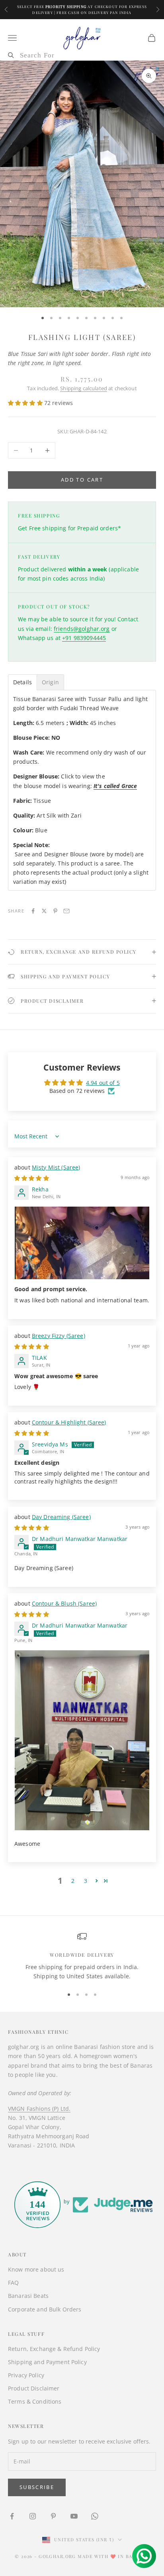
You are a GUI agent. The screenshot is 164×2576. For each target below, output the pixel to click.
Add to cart (82, 480)
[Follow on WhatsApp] (95, 2516)
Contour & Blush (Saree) (64, 1603)
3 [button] (86, 1881)
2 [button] (73, 1881)
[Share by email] (66, 911)
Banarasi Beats (28, 2296)
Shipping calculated (84, 388)
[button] (26, 403)
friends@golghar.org (82, 629)
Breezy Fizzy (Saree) (59, 1336)
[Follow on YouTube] (74, 2516)
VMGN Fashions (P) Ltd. (39, 2109)
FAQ (13, 2283)
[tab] (22, 682)
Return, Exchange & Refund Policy (54, 2349)
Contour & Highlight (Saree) (69, 1422)
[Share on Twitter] (44, 911)
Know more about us (36, 2269)
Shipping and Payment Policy (47, 2362)
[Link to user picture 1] (82, 1243)
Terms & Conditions (35, 2401)
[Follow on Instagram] (33, 2516)
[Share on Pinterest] (55, 911)
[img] (32, 1178)
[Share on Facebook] (33, 911)
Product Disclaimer (34, 2388)
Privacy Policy (26, 2375)
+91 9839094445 (84, 638)
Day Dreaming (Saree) (61, 1517)
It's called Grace (115, 786)
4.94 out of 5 (103, 1083)
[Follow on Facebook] (12, 2516)
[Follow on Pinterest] (53, 2516)
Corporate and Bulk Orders (45, 2309)
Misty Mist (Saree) (56, 1167)
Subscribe (37, 2487)
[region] (82, 1956)
